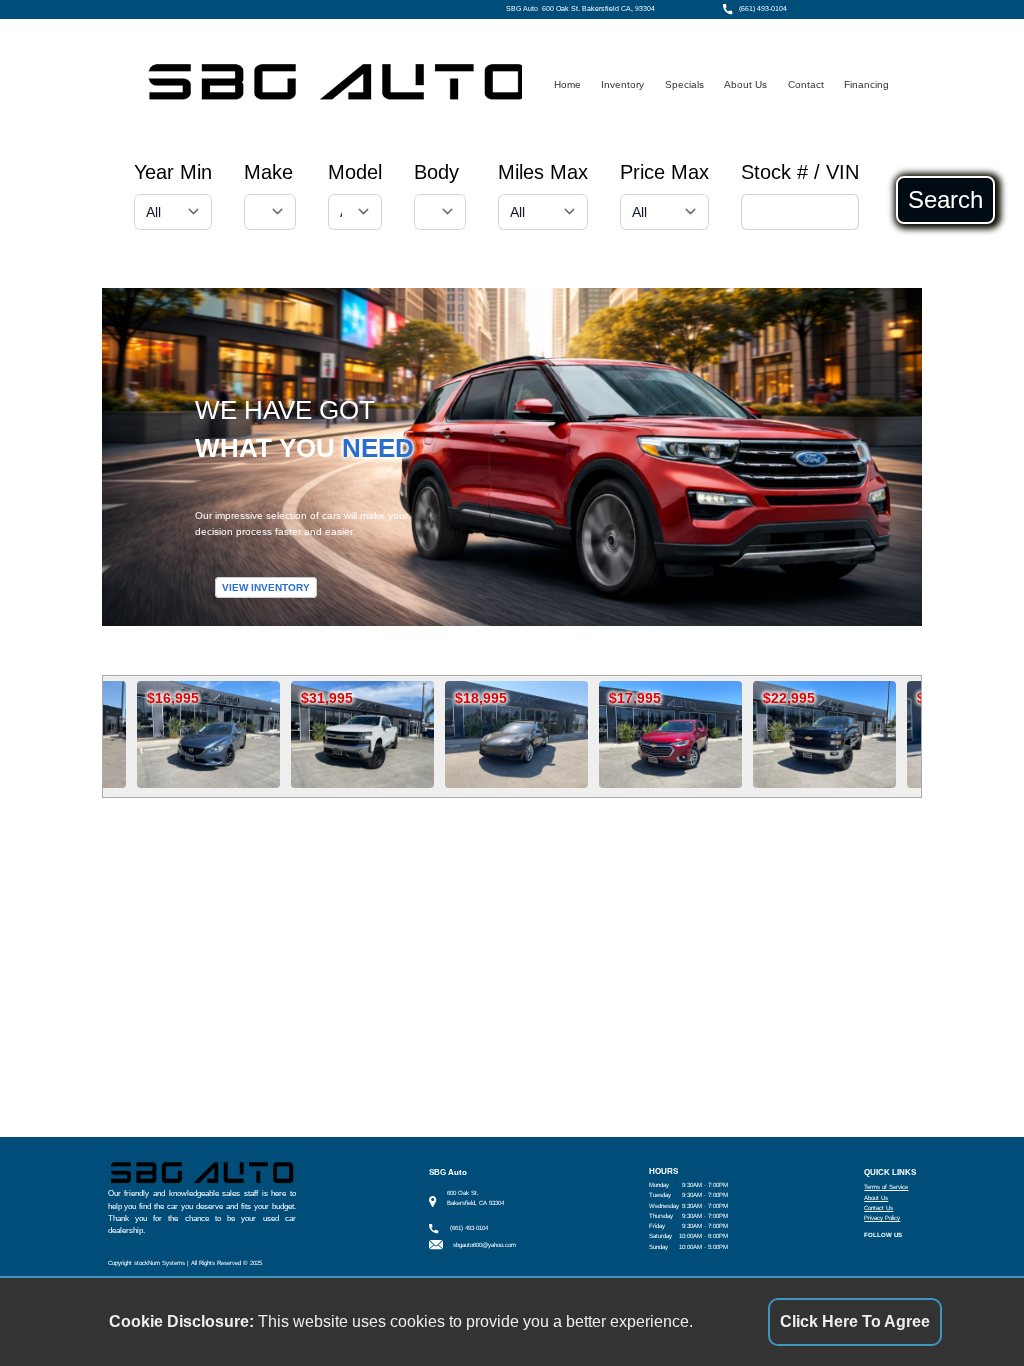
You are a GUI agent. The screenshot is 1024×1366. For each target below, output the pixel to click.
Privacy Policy (882, 1217)
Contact (806, 84)
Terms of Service (886, 1186)
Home (567, 84)
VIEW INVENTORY (266, 587)
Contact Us (878, 1207)
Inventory (622, 84)
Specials (684, 84)
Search (945, 200)
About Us (745, 84)
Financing (866, 84)
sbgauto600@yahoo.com (484, 1244)
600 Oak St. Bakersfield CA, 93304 (598, 9)
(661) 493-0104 (763, 9)
